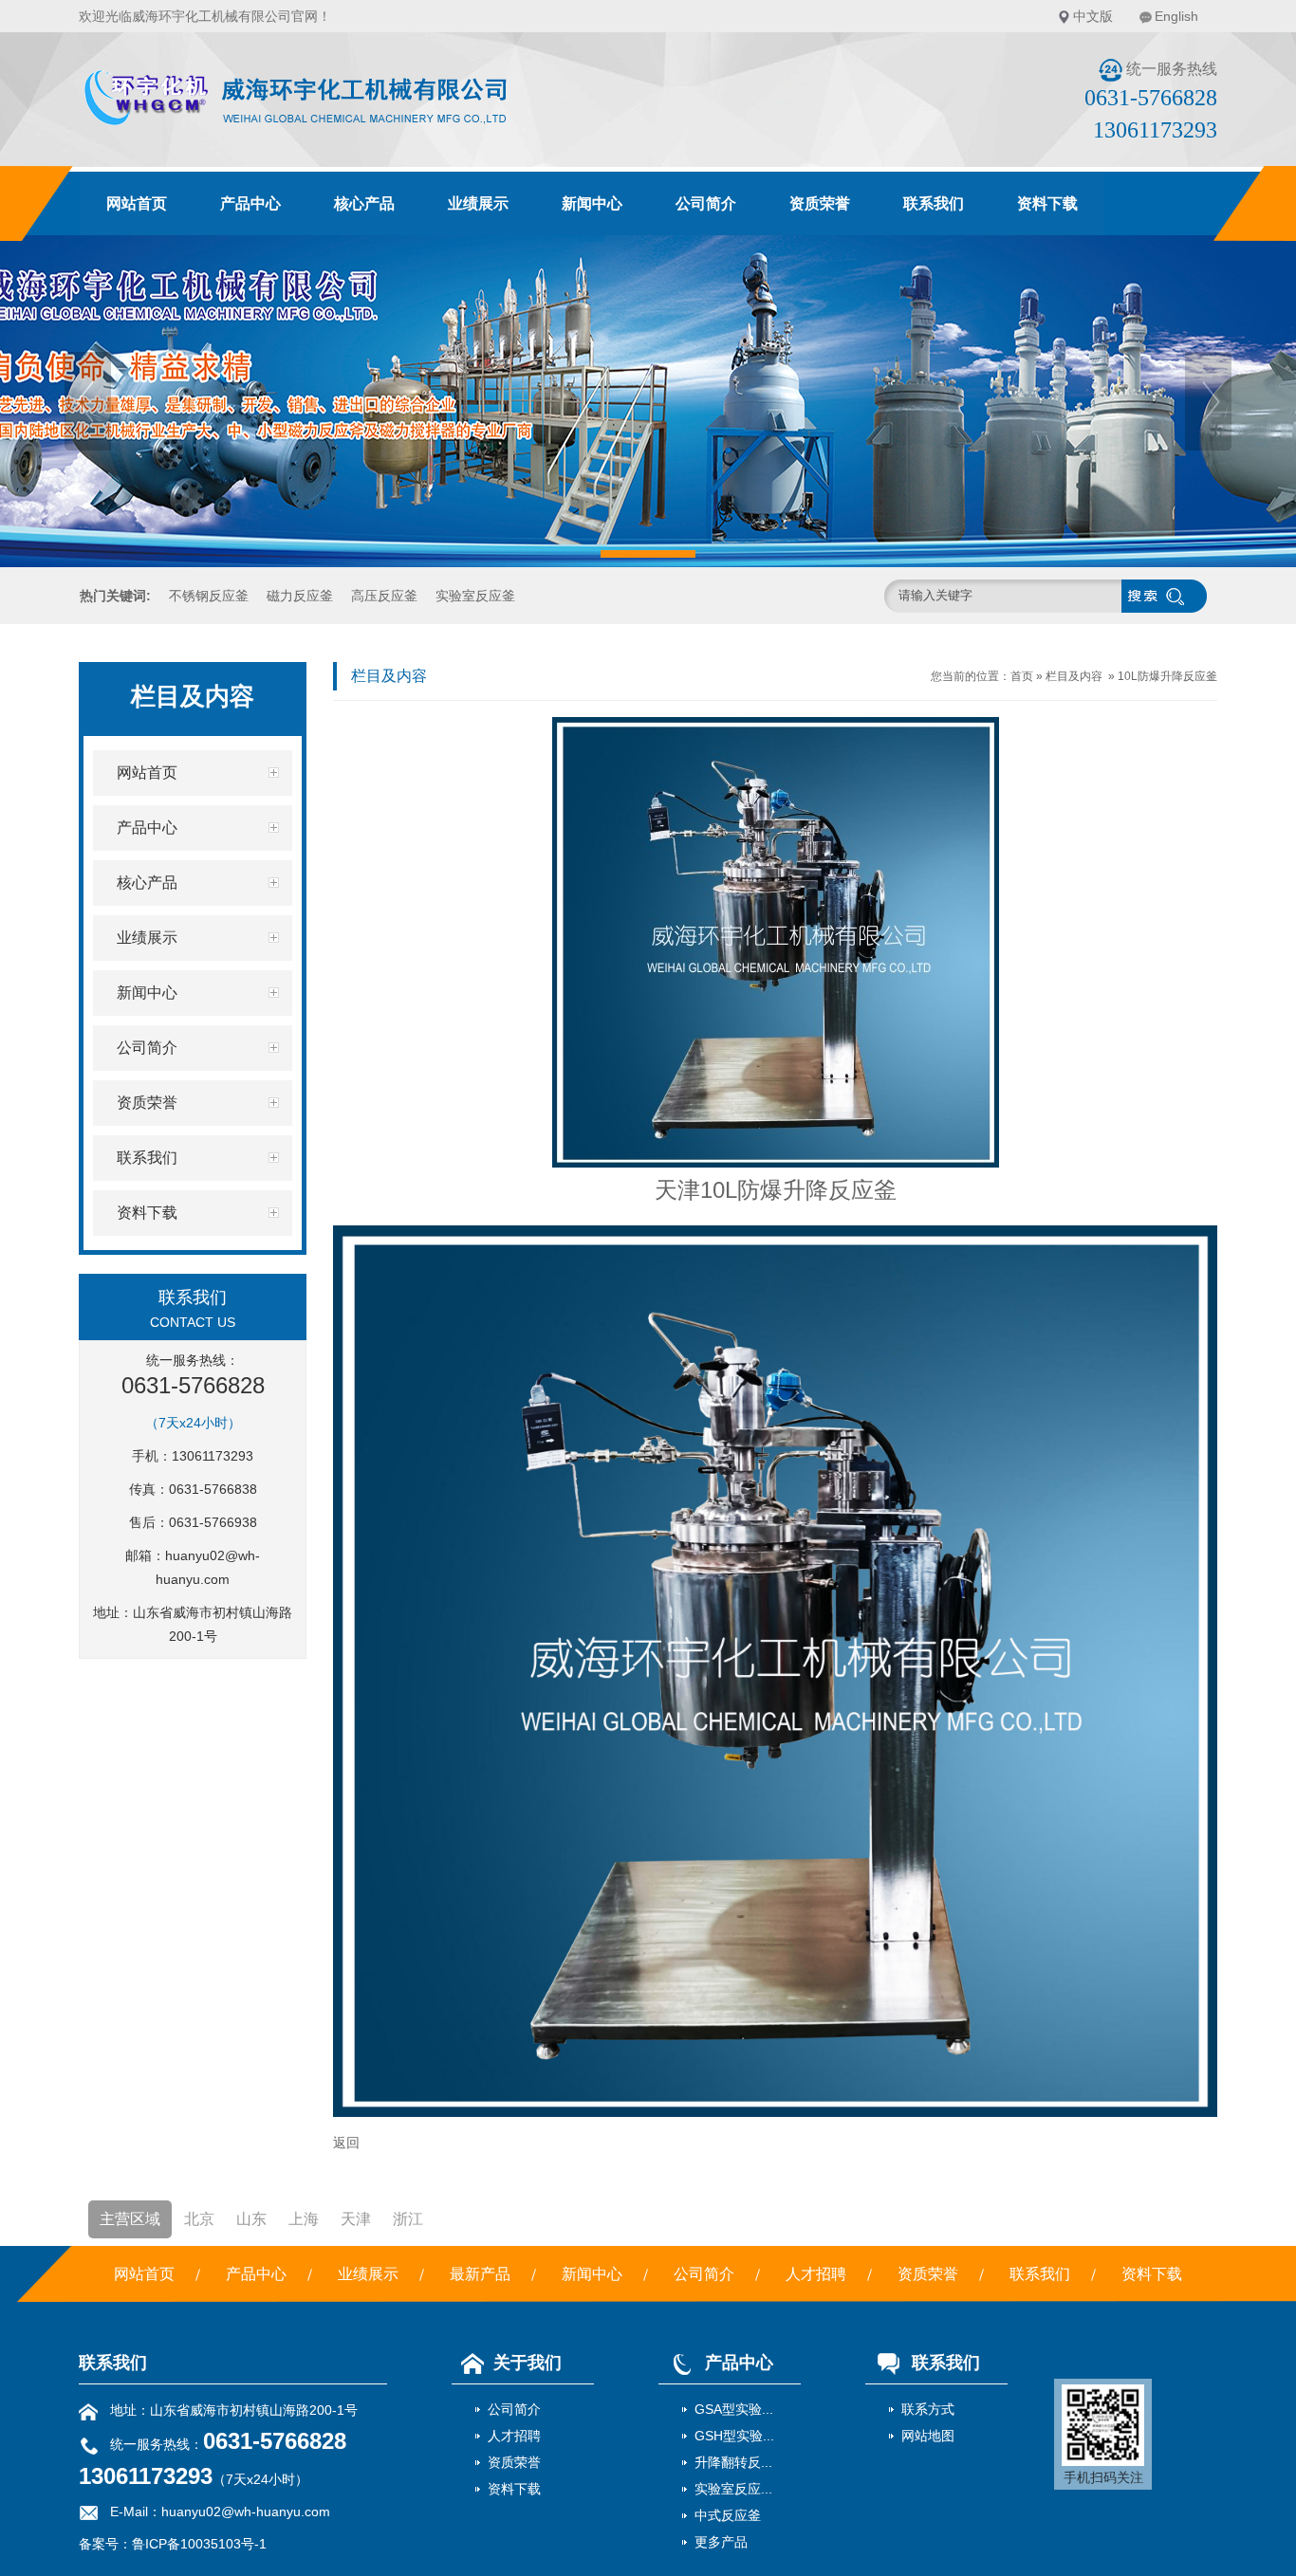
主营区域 (130, 2219)
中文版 (1093, 16)
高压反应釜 (384, 596)
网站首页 (137, 203)
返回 (346, 2143)
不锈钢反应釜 (209, 596)
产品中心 (250, 203)
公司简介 (706, 203)
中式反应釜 (728, 2515)
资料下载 (1047, 203)
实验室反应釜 (475, 596)
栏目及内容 (1074, 676)
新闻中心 (592, 203)
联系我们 (934, 203)
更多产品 (721, 2542)
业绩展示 (478, 203)
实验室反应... (733, 2489)
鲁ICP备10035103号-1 (199, 2544)
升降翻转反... (733, 2462)
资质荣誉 (820, 203)
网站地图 (928, 2436)
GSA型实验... (734, 2409)
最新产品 (480, 2274)
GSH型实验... (734, 2436)
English (1176, 16)
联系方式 (928, 2409)
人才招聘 (816, 2274)
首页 (1022, 676)
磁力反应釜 (300, 596)
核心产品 (364, 203)
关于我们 (528, 2363)
